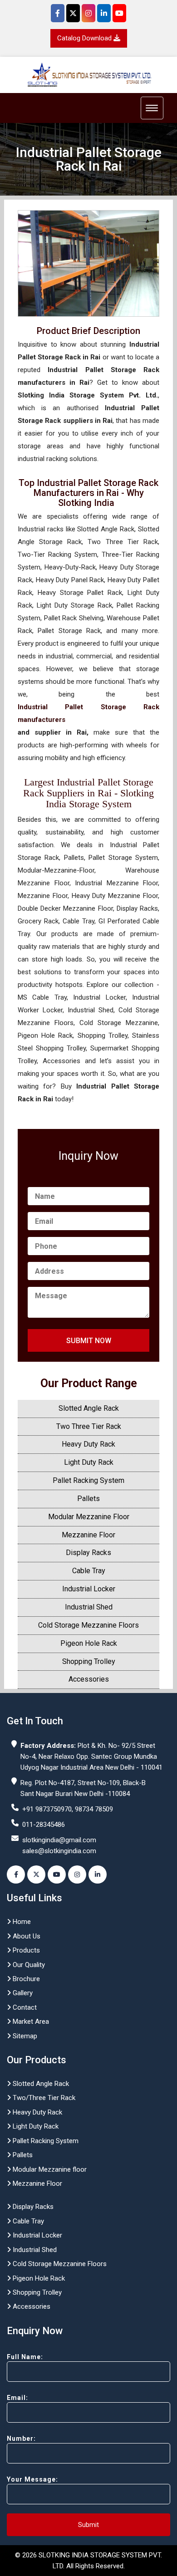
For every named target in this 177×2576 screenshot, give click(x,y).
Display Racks (88, 1553)
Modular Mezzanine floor (49, 2169)
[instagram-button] (77, 1874)
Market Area (30, 2022)
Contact (24, 2007)
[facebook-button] (16, 1874)
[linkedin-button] (98, 1874)
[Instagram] (88, 13)
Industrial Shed (89, 1607)
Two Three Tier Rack (89, 1426)
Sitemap (24, 2036)
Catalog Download (85, 38)
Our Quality (28, 1965)
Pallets (88, 1499)
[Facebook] (58, 13)
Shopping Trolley (89, 1661)
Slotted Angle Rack (89, 1408)
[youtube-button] (57, 1874)
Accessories (89, 1679)
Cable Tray (89, 1571)
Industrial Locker (89, 1589)
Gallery (22, 1993)
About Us (26, 1936)
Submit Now (89, 1341)
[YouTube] (119, 13)
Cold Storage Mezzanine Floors (88, 1625)
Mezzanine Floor (88, 1535)
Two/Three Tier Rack (43, 2098)
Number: (21, 2439)
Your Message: (32, 2479)
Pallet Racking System (88, 1480)
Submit (88, 2525)
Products (25, 1950)
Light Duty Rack (89, 1462)
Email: (17, 2398)
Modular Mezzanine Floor (89, 1517)
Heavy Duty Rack (88, 1444)
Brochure (25, 1979)
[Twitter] (73, 13)
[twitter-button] (36, 1874)
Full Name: (25, 2357)
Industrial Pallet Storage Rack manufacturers (88, 713)
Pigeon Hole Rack (89, 1643)
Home (21, 1922)
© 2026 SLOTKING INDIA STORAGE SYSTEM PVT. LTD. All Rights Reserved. (88, 2561)
